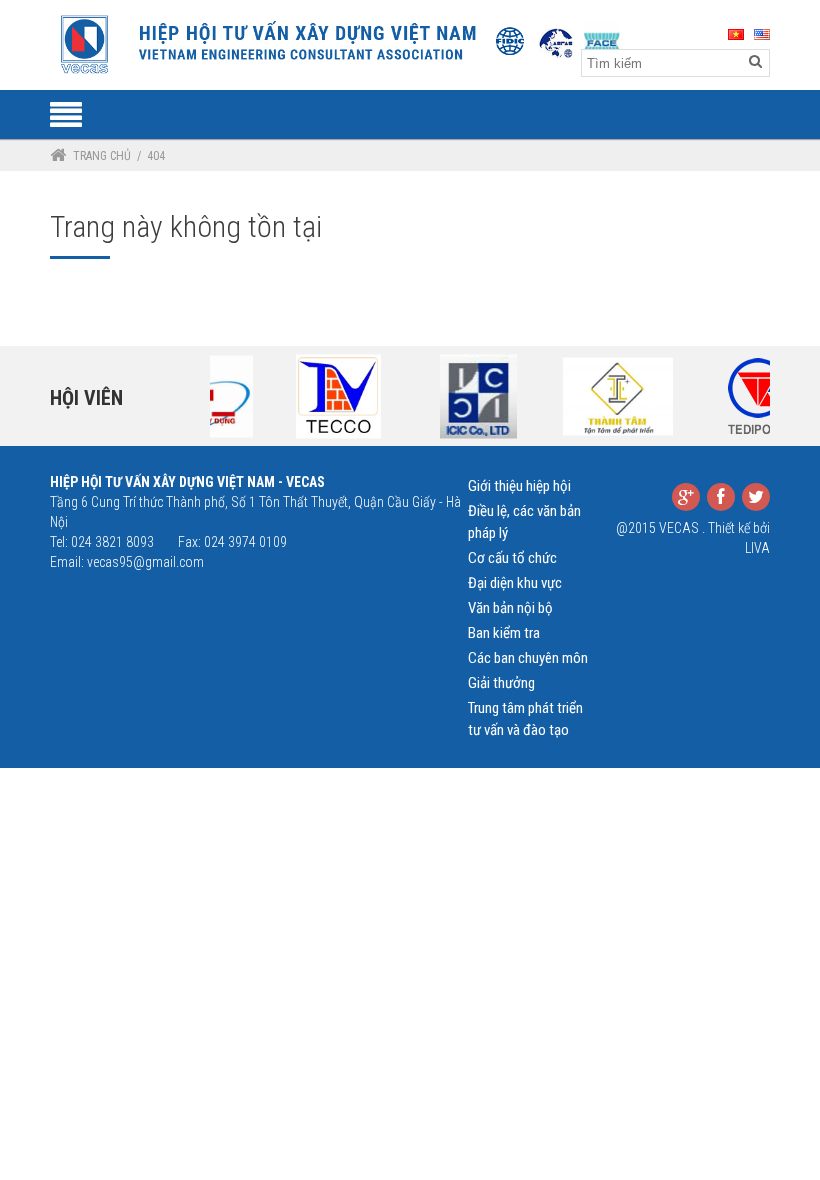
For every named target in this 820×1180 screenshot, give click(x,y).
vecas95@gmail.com (145, 562)
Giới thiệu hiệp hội (519, 486)
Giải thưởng (501, 683)
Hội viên (86, 398)
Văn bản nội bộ (510, 608)
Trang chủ (102, 156)
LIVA (757, 548)
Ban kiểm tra (504, 633)
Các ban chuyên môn (528, 658)
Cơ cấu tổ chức (512, 558)
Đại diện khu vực (515, 583)
